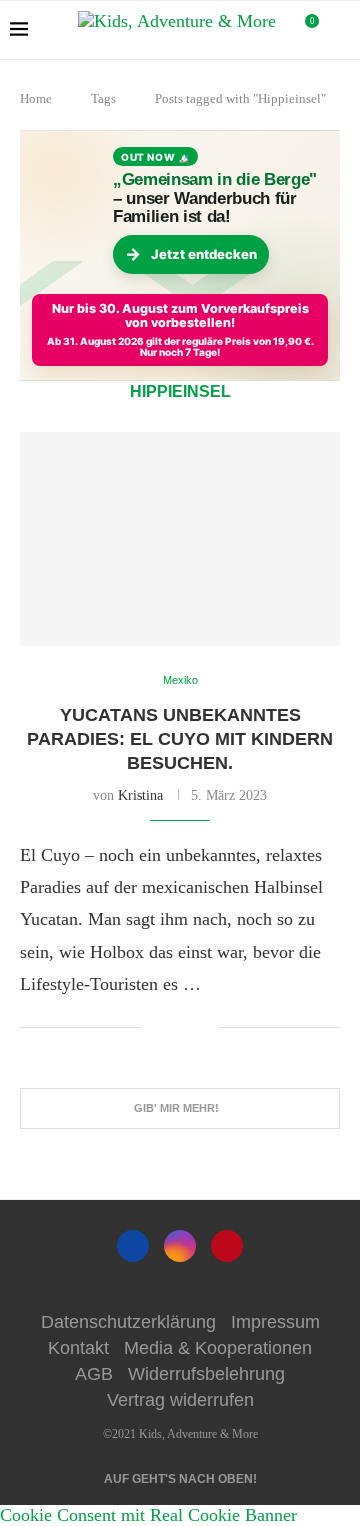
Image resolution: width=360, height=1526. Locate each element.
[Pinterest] (227, 1246)
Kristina (140, 795)
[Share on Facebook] (172, 1028)
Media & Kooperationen (218, 1348)
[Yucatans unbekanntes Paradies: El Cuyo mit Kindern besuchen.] (180, 538)
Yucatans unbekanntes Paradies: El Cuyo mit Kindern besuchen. (180, 739)
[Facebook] (133, 1246)
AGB (94, 1374)
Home (36, 98)
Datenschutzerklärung (128, 1322)
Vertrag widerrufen (180, 1400)
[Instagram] (180, 1246)
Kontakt (78, 1348)
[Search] (340, 30)
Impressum (275, 1322)
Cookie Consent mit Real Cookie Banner (148, 1515)
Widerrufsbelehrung (206, 1374)
